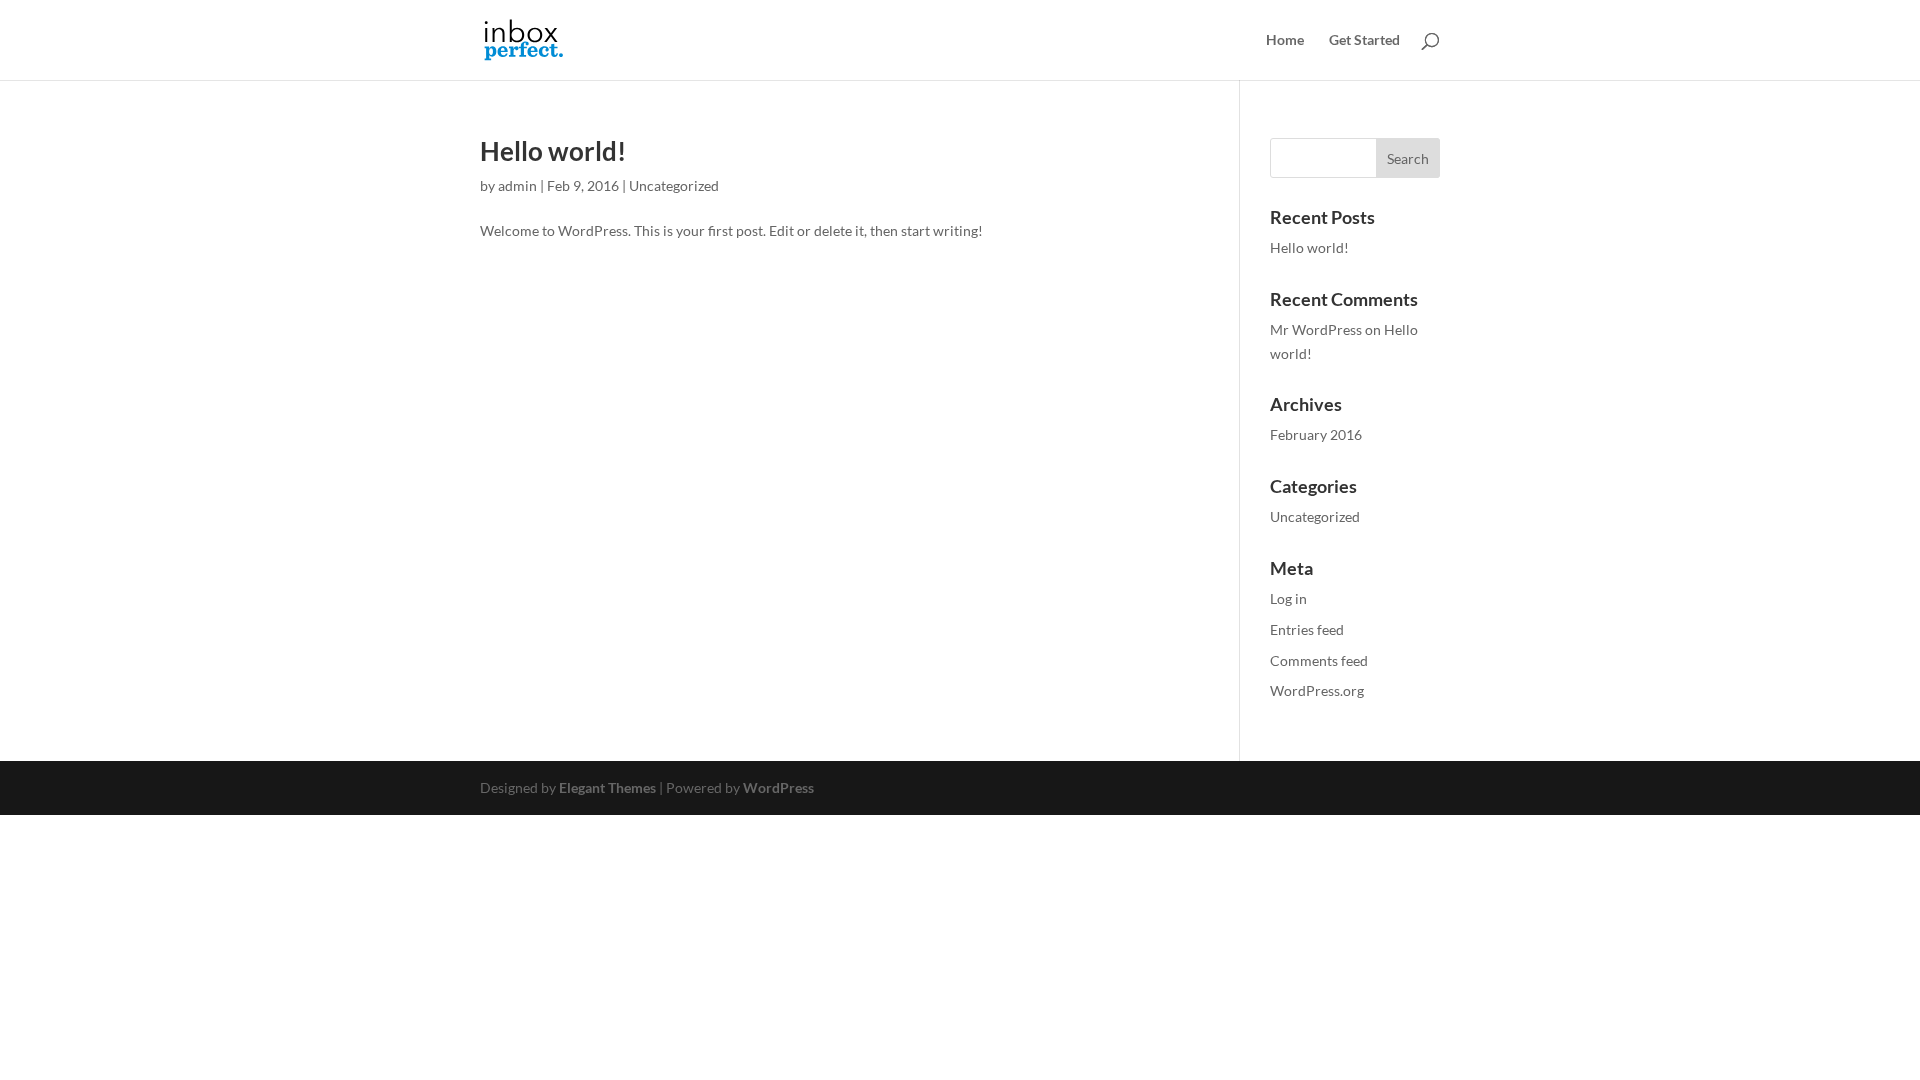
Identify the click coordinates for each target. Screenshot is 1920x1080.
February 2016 (1316, 434)
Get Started (1364, 40)
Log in (1288, 598)
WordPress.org (1317, 690)
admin (517, 185)
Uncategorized (674, 185)
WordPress (778, 787)
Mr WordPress (1316, 329)
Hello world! (553, 151)
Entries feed (1307, 629)
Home (1285, 40)
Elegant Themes (607, 787)
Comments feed (1319, 660)
